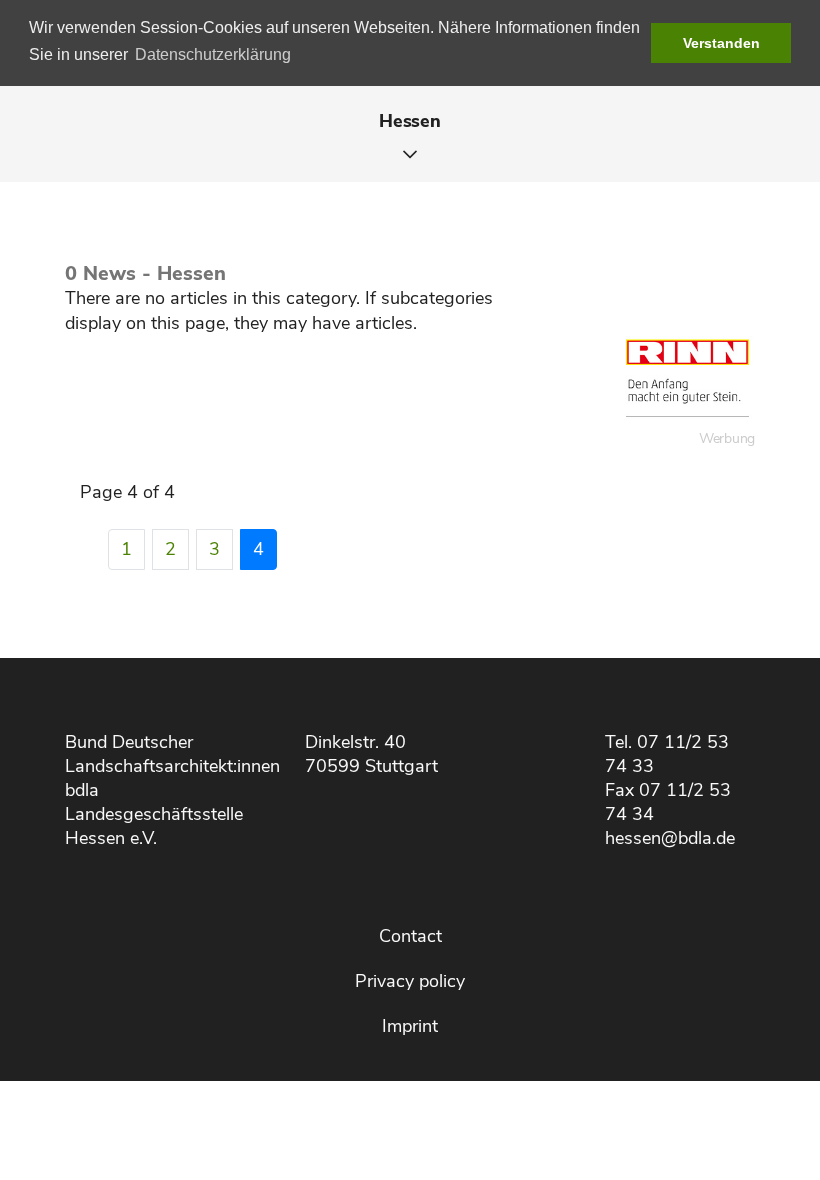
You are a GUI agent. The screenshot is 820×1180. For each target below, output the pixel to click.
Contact (410, 936)
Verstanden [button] (721, 43)
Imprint (410, 1026)
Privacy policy (410, 981)
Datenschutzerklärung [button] (213, 54)
